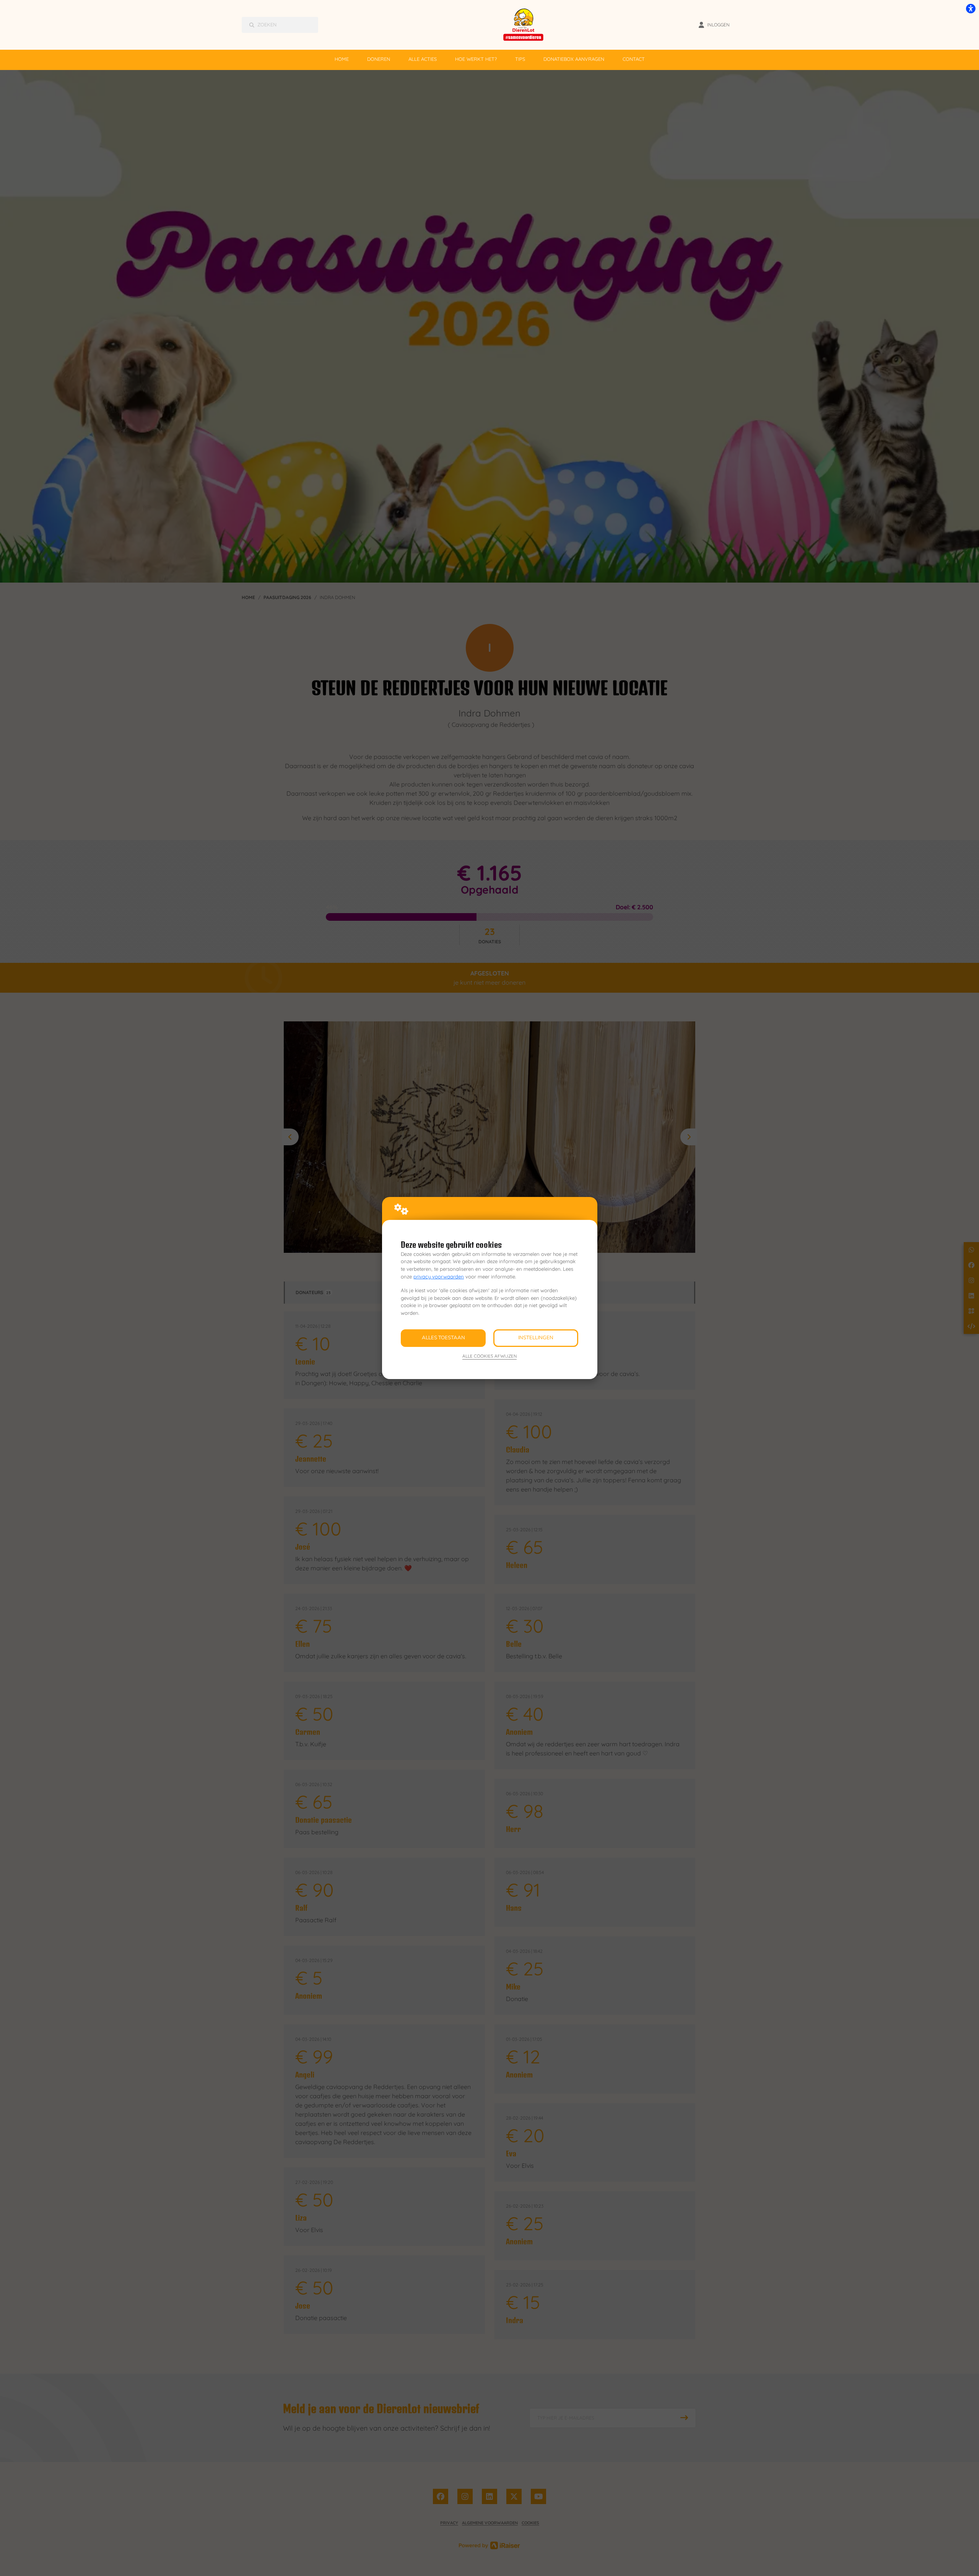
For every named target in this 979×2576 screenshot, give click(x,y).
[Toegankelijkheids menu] (971, 8)
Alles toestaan (443, 1338)
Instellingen (536, 1338)
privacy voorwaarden (439, 1277)
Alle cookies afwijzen (489, 1356)
